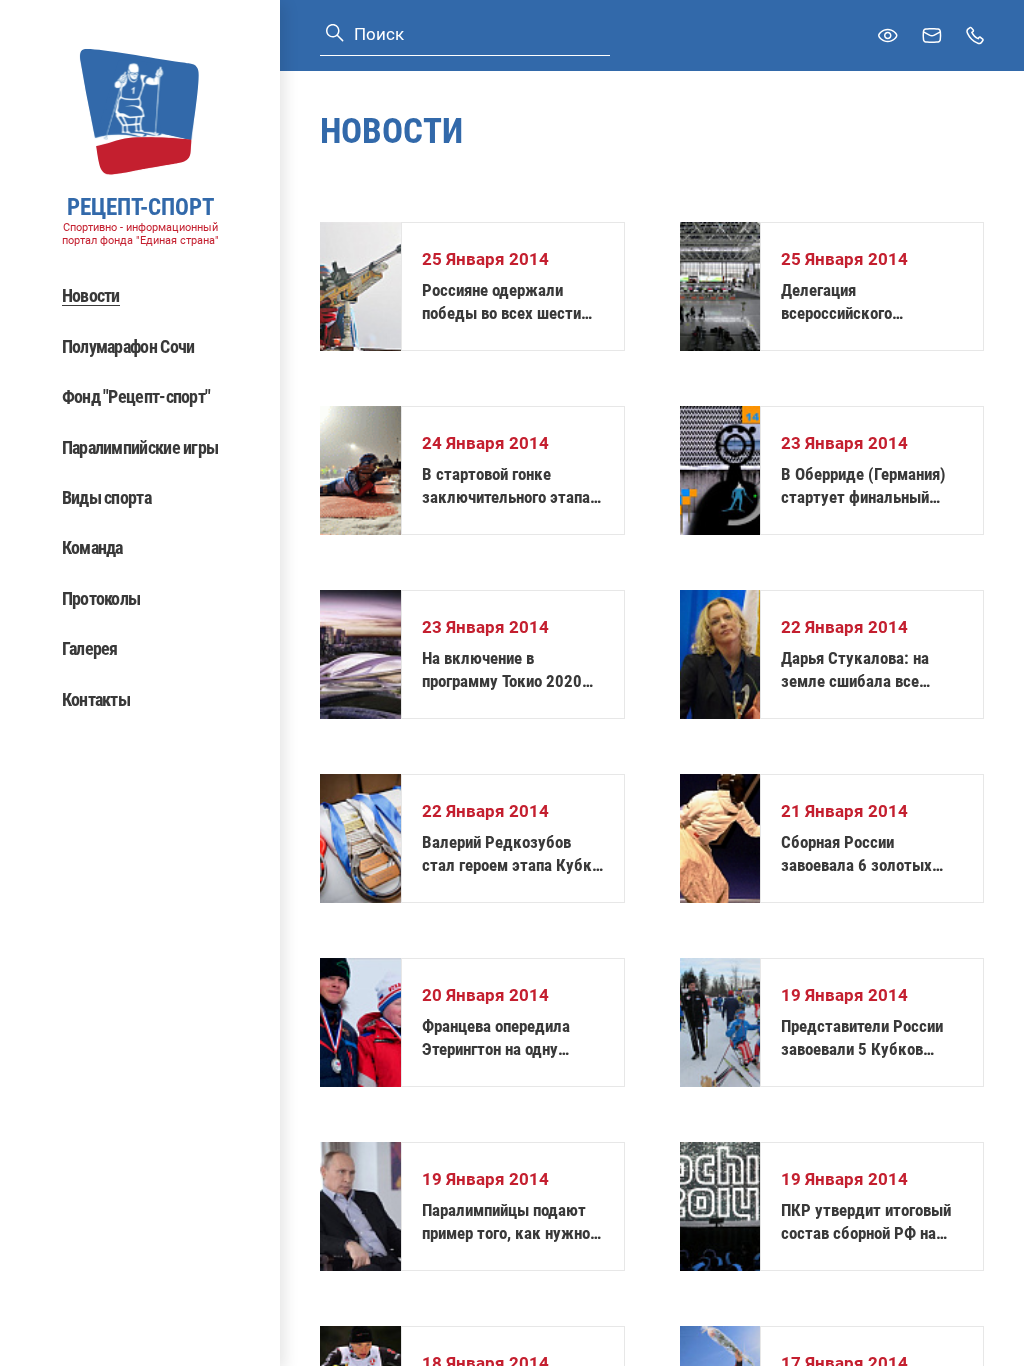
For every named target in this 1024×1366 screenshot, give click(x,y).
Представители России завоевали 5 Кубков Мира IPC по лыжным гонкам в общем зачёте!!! (870, 1038)
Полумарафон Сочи (128, 346)
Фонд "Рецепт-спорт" (136, 396)
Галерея (90, 648)
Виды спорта (106, 497)
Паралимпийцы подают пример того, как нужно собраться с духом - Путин (506, 1222)
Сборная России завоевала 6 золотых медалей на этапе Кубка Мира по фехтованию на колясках (868, 854)
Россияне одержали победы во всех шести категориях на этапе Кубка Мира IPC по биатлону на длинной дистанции (501, 302)
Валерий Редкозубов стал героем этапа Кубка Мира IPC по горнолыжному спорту (511, 854)
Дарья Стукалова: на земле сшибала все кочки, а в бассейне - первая (855, 670)
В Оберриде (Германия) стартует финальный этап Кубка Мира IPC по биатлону (866, 486)
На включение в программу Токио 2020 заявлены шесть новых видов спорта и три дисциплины (504, 670)
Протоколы (101, 598)
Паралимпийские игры (140, 447)
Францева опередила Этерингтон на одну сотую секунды (496, 1038)
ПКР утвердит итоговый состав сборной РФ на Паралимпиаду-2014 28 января (866, 1222)
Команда (92, 547)
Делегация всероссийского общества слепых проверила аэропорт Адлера (851, 302)
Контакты (96, 699)
